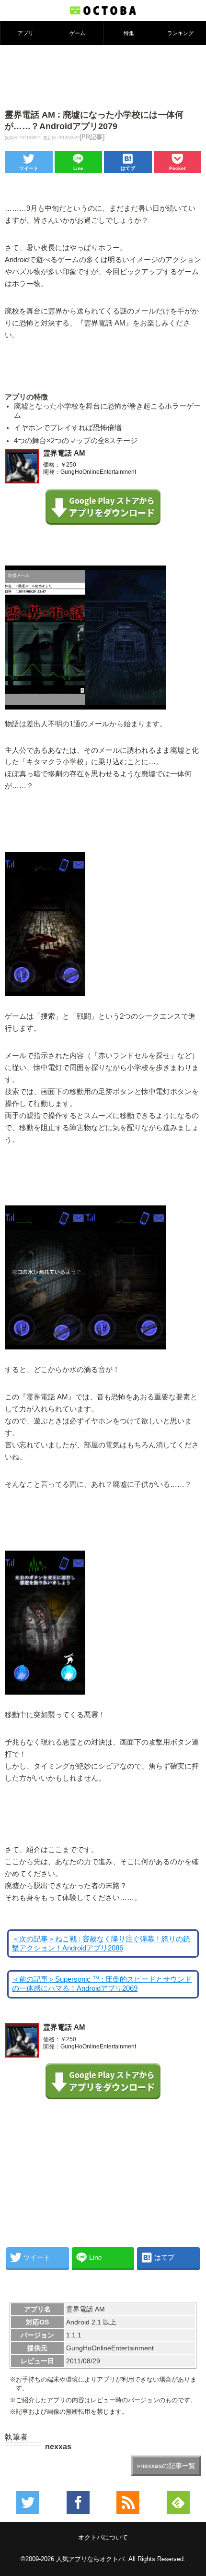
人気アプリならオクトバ (90, 2559)
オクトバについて (103, 2537)
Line (78, 168)
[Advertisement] (103, 76)
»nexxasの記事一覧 (166, 2466)
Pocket (177, 168)
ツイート (29, 168)
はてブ (128, 168)
